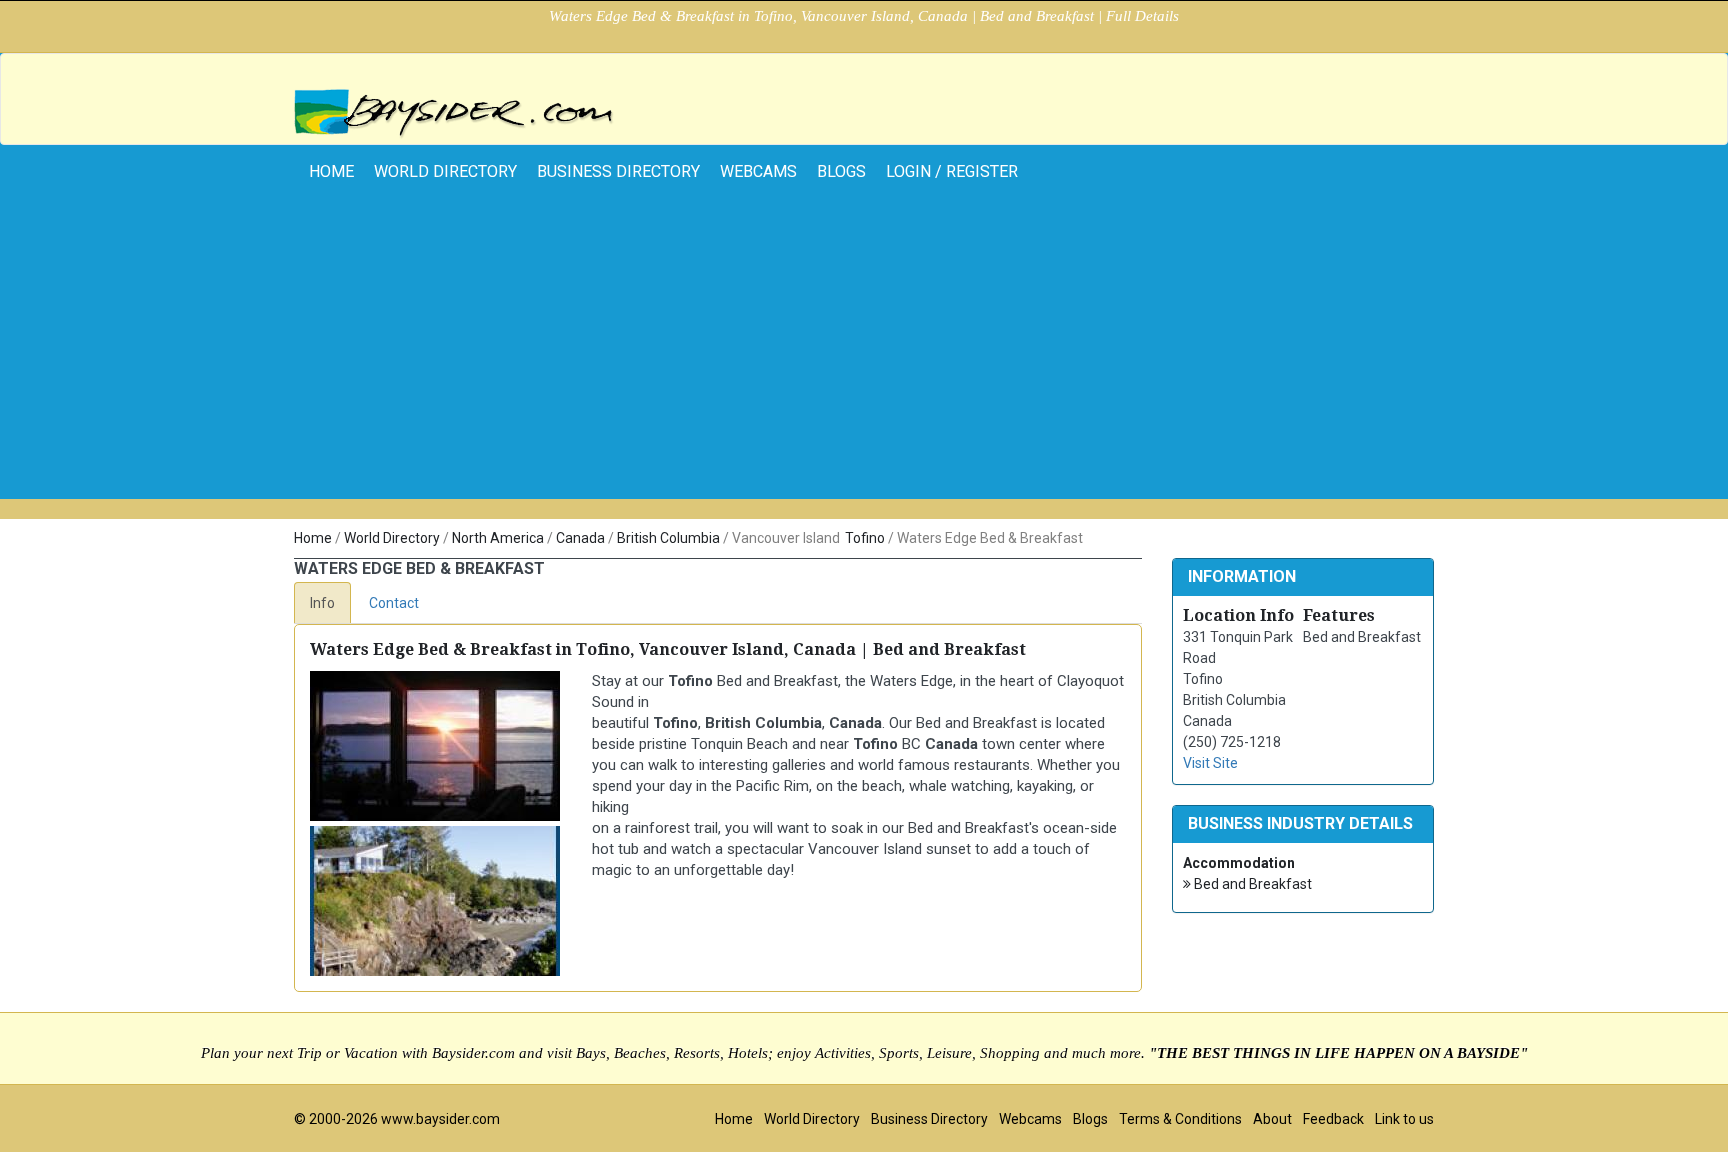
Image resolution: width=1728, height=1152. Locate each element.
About (1272, 1119)
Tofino (865, 538)
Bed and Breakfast (1251, 884)
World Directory (445, 171)
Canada (580, 538)
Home (313, 538)
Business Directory (618, 171)
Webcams (758, 171)
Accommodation (1239, 863)
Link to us (1404, 1119)
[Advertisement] (864, 359)
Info (322, 603)
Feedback (1333, 1119)
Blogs (841, 171)
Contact (394, 603)
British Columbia (668, 538)
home (331, 171)
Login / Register (952, 171)
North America (498, 538)
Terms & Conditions (1180, 1119)
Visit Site (1210, 763)
